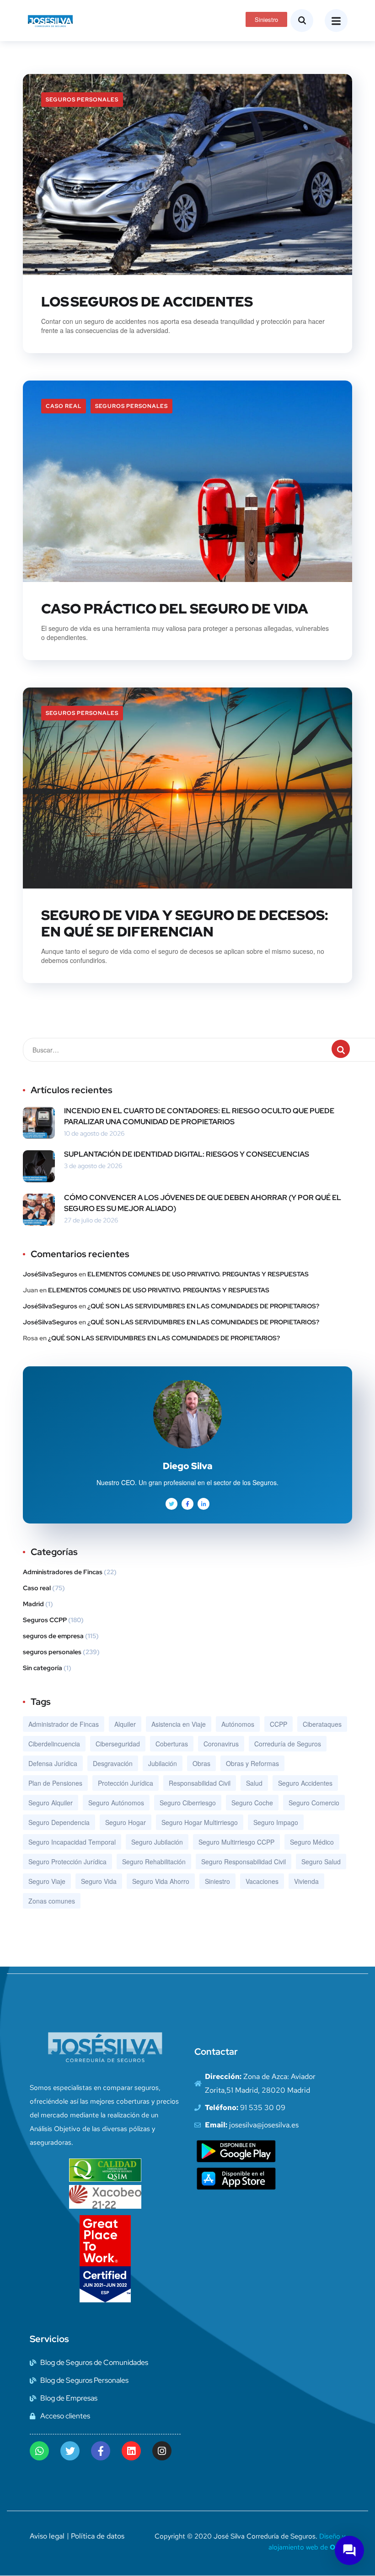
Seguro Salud (321, 1862)
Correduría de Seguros (288, 1744)
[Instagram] (162, 2451)
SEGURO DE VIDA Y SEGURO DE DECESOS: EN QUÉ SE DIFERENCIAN (185, 923)
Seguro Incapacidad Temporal (72, 1842)
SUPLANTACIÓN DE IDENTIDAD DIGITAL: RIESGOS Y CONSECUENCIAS (187, 1154)
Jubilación (163, 1763)
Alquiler (125, 1724)
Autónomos (238, 1724)
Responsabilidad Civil (200, 1783)
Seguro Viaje (47, 1881)
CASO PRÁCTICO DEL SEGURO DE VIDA (175, 608)
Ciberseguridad (118, 1744)
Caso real (64, 406)
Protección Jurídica (126, 1783)
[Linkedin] (131, 2451)
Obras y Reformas (252, 1763)
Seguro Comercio (314, 1803)
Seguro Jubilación (157, 1842)
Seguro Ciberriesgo (188, 1803)
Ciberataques (322, 1724)
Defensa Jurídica (53, 1763)
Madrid (33, 1604)
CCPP (279, 1724)
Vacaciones (262, 1881)
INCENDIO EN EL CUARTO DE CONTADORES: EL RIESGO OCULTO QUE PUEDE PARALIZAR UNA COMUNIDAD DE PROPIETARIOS (199, 1116)
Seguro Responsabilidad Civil (244, 1862)
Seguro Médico (312, 1842)
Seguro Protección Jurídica (67, 1862)
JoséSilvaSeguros (50, 1274)
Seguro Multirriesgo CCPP (236, 1842)
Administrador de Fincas (64, 1724)
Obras (201, 1763)
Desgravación (113, 1763)
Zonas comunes (52, 1901)
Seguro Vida (99, 1881)
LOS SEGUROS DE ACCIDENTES (147, 302)
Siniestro (217, 1881)
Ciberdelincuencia (54, 1744)
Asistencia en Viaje (179, 1724)
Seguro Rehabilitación (154, 1862)
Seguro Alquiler (51, 1803)
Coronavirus (221, 1744)
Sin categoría (43, 1668)
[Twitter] (70, 2451)
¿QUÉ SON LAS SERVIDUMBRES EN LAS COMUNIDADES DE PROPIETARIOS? (203, 1306)
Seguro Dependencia (59, 1822)
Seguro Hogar (126, 1822)
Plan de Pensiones (55, 1783)
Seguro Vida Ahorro (161, 1881)
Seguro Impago (276, 1822)
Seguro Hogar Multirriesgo (200, 1822)
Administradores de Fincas (63, 1572)
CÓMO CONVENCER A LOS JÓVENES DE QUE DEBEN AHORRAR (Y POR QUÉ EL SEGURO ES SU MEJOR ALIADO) (203, 1203)
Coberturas (172, 1744)
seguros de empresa (53, 1636)
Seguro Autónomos (116, 1803)
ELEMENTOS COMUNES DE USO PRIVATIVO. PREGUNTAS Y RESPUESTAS (198, 1274)
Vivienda (306, 1881)
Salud (254, 1783)
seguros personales (82, 100)
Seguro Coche (252, 1803)
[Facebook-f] (101, 2451)
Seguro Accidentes (305, 1783)
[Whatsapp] (39, 2451)
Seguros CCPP (45, 1620)
